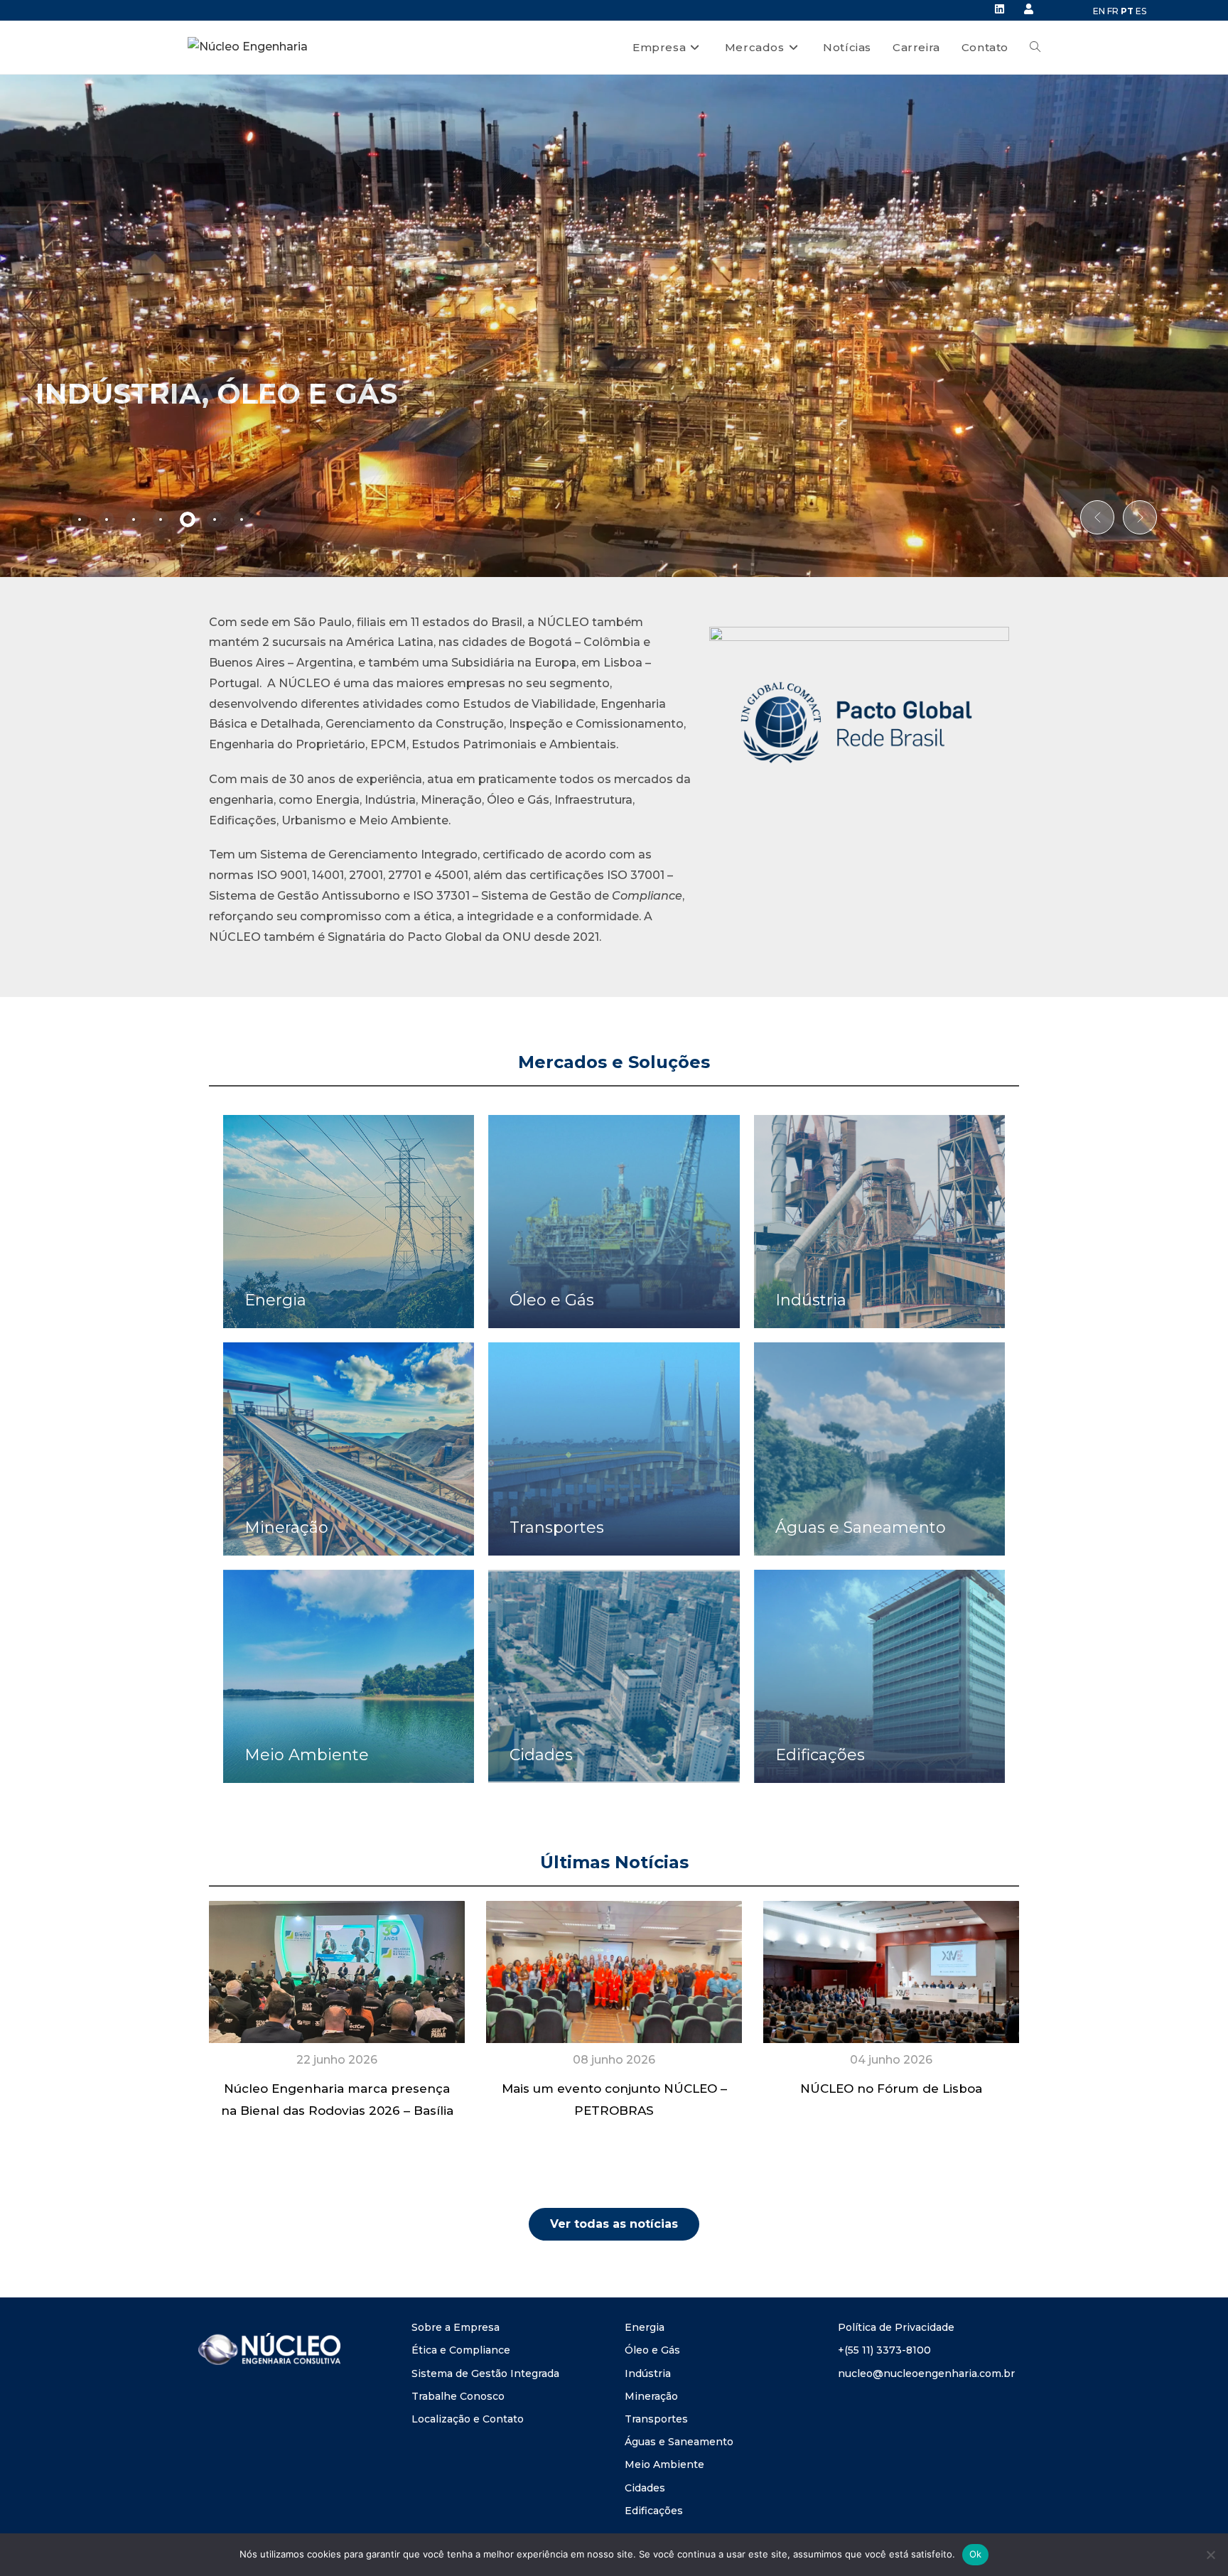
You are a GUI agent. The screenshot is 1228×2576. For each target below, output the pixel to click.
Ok (976, 2554)
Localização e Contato (468, 2419)
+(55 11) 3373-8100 (884, 2350)
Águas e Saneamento (679, 2442)
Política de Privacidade (896, 2327)
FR (1113, 11)
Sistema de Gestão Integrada (485, 2373)
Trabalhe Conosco (458, 2396)
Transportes (656, 2419)
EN (1099, 11)
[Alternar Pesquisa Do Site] (1035, 48)
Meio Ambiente (664, 2464)
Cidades (645, 2488)
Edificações (654, 2511)
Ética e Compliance (461, 2350)
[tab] (80, 519)
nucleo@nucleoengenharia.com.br (926, 2373)
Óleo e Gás (652, 2350)
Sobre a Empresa (456, 2327)
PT (1127, 11)
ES (1141, 11)
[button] (1097, 517)
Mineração (651, 2396)
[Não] (1210, 2555)
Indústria (648, 2373)
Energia (645, 2327)
